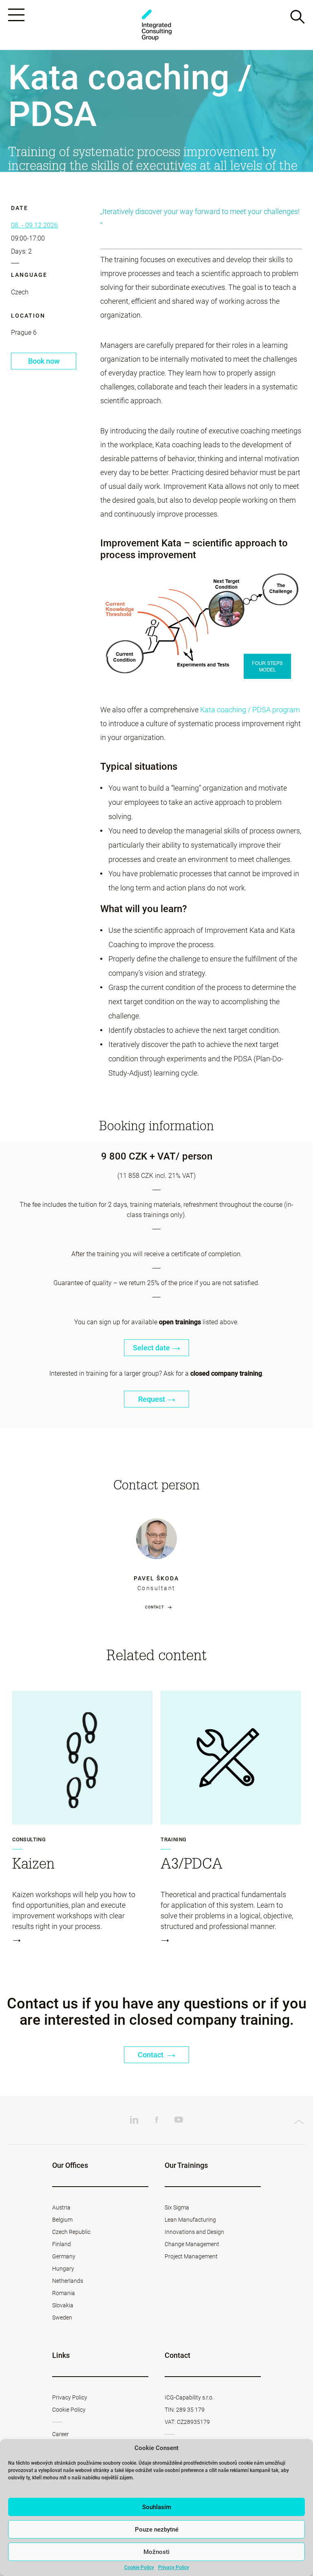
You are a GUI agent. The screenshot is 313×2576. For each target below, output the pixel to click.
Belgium (62, 2220)
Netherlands (68, 2281)
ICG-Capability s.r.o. (189, 2397)
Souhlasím (157, 2507)
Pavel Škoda (156, 1578)
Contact (154, 1607)
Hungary (63, 2269)
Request (152, 1399)
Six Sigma (177, 2207)
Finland (62, 2244)
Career (61, 2434)
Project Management (191, 2256)
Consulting (29, 1840)
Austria (61, 2207)
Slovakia (63, 2305)
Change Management (192, 2244)
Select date (151, 1348)
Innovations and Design (194, 2232)
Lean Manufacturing (190, 2220)
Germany (64, 2256)
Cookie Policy (139, 2567)
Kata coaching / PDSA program (250, 710)
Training (173, 1840)
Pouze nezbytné (157, 2530)
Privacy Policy (174, 2567)
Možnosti (156, 2552)
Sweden (62, 2318)
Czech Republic (71, 2232)
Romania (64, 2293)
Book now (44, 361)
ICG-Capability (156, 25)
